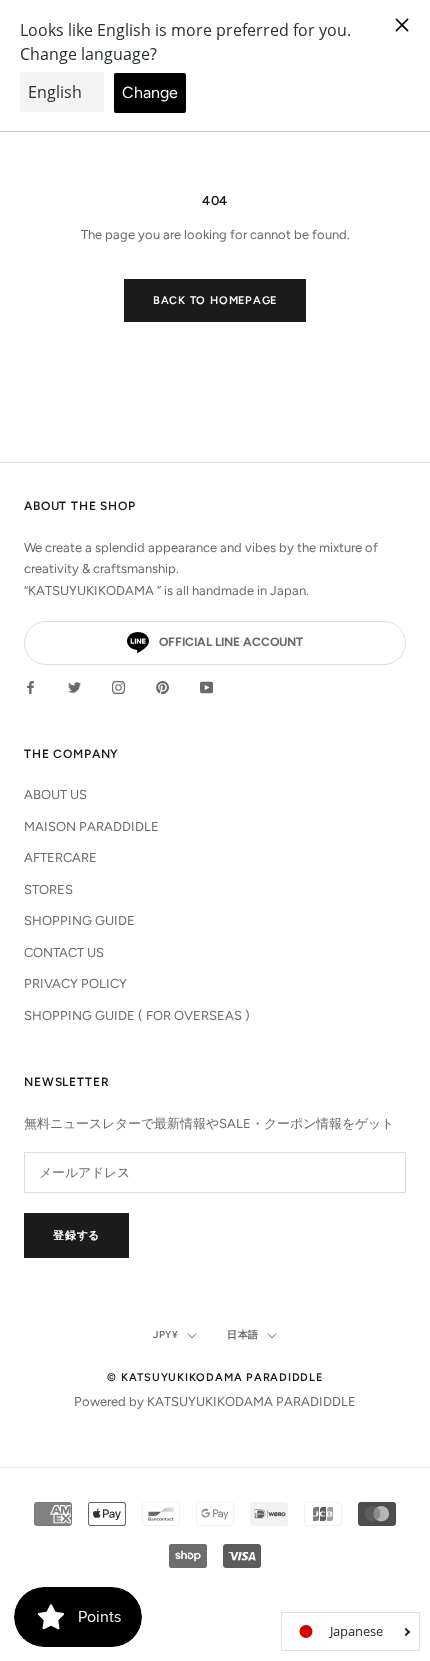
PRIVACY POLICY (75, 983)
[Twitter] (74, 686)
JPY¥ (166, 1334)
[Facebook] (30, 686)
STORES (48, 889)
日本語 (243, 1334)
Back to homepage (215, 300)
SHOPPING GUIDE (79, 920)
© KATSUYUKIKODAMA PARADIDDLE (215, 1377)
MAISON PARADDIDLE (91, 826)
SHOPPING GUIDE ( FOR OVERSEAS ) (137, 1015)
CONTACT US (64, 952)
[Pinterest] (162, 686)
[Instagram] (118, 686)
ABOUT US (55, 794)
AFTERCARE (60, 857)
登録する (76, 1235)
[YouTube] (206, 686)
